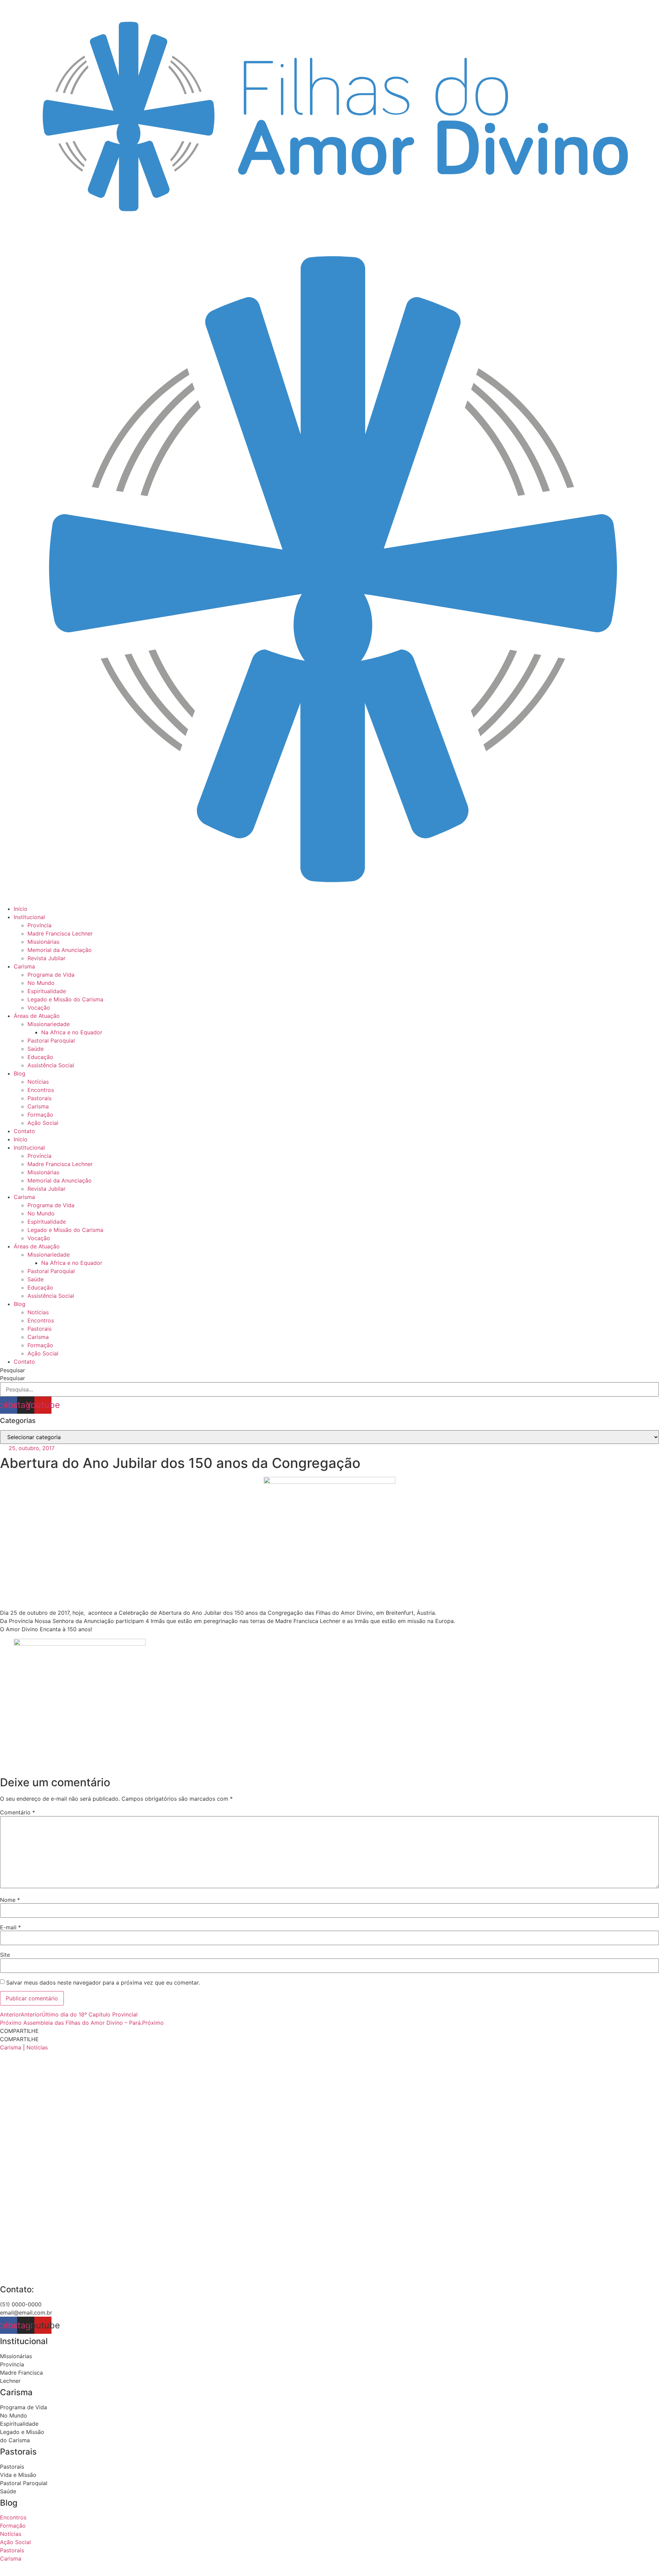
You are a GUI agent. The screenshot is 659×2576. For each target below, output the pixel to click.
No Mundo (41, 983)
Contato (24, 1131)
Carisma (24, 966)
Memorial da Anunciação (60, 950)
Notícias (38, 1082)
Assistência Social (51, 1065)
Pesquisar (13, 1370)
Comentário (18, 1812)
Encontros (41, 1090)
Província (39, 925)
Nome (10, 1900)
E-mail (10, 1927)
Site (5, 1955)
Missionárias (43, 942)
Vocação (39, 1008)
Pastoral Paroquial (51, 1040)
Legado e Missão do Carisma (65, 999)
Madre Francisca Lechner (60, 933)
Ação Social (43, 1123)
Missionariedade (49, 1024)
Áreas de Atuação (37, 1016)
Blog (20, 1073)
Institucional (29, 917)
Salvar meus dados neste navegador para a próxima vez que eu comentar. (103, 1983)
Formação (40, 1115)
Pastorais (39, 1098)
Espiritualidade (47, 991)
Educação (40, 1057)
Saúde (36, 1049)
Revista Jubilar (47, 958)
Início (21, 909)
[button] (329, 2031)
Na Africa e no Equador (72, 1032)
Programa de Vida (51, 975)
